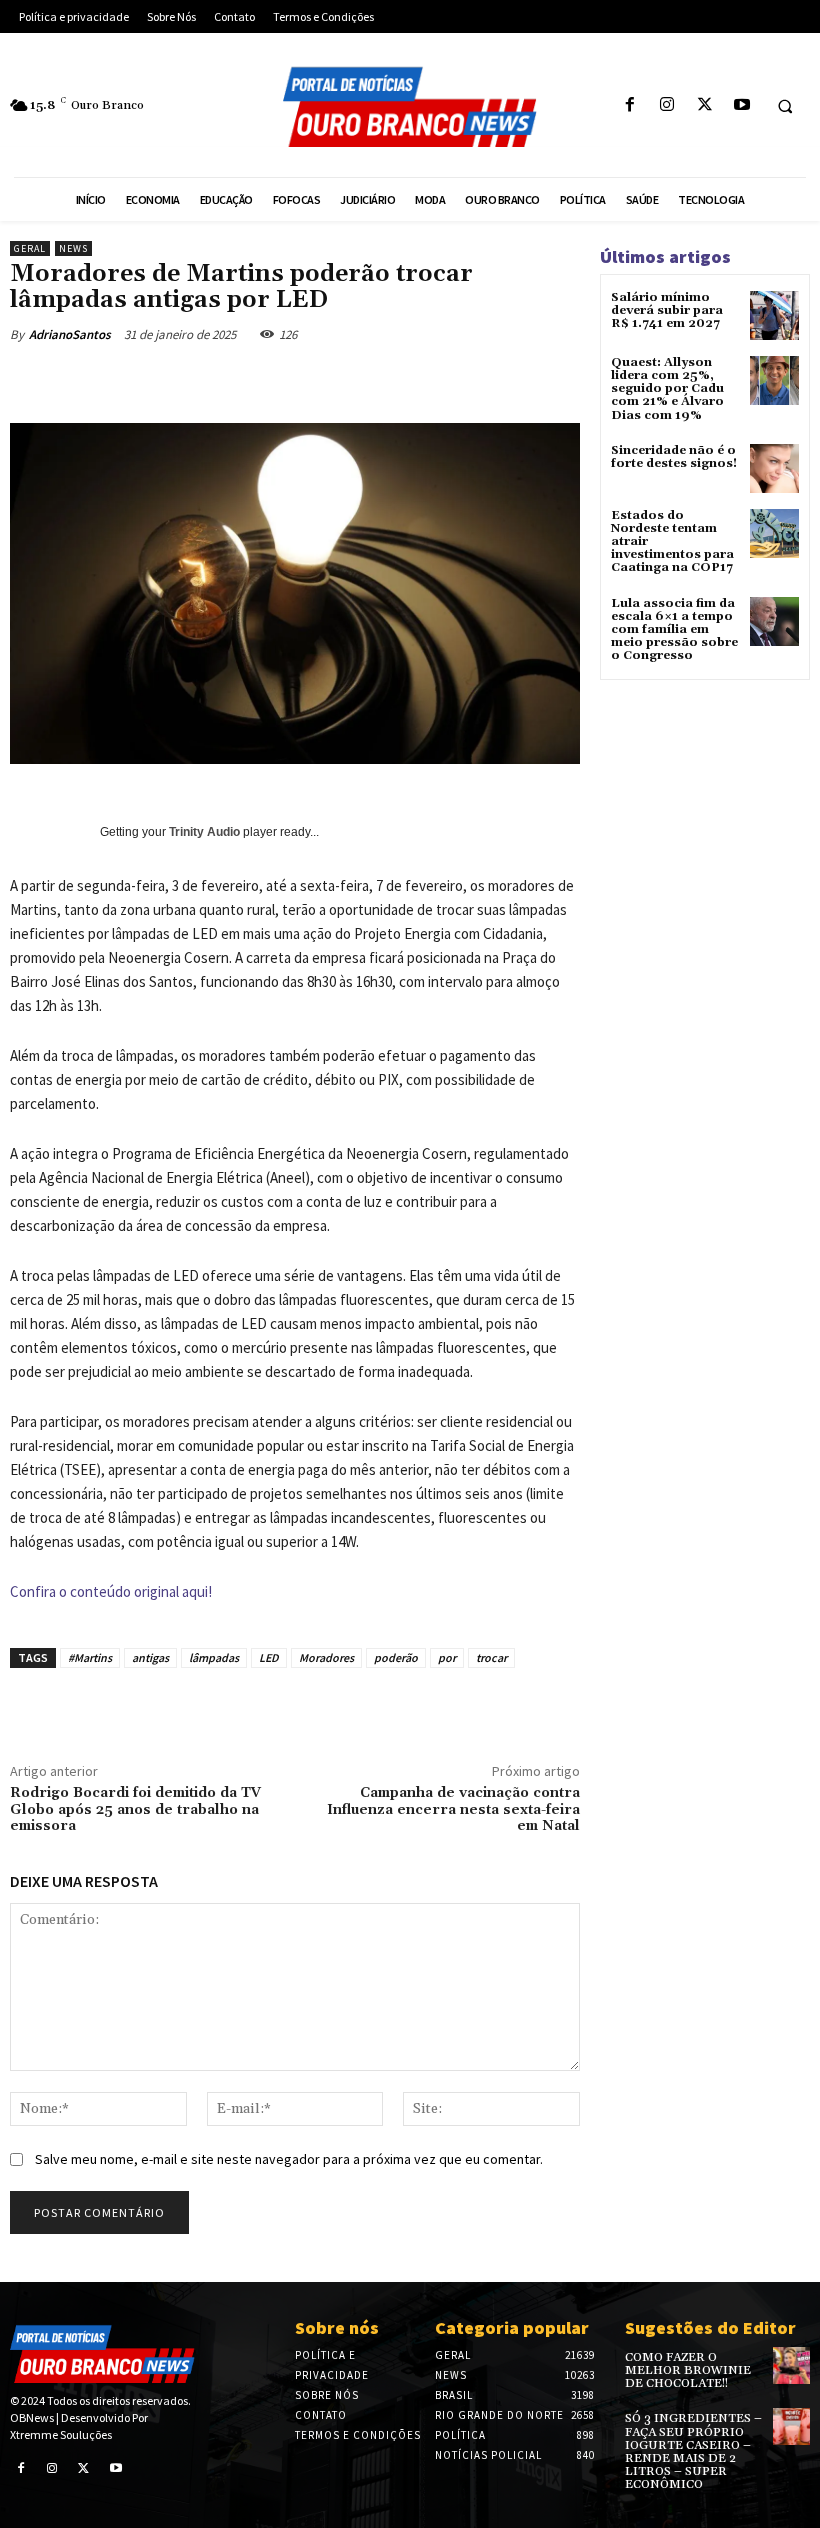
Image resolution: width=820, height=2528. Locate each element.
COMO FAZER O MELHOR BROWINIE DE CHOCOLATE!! (688, 2370)
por (447, 1657)
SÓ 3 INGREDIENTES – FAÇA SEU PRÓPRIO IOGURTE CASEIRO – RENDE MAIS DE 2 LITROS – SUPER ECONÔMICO (693, 2451)
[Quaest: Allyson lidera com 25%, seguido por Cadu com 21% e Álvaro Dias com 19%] (774, 380)
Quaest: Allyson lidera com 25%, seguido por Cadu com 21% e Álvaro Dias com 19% (667, 389)
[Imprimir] (438, 381)
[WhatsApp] (346, 381)
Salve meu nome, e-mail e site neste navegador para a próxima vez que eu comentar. (289, 2159)
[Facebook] (630, 105)
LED (269, 1657)
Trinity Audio (204, 832)
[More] (531, 381)
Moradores (326, 1657)
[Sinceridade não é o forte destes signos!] (774, 468)
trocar (491, 1657)
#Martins (90, 1657)
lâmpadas (214, 1657)
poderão (396, 1657)
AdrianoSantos (70, 334)
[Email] (392, 381)
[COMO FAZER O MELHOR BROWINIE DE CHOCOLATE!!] (791, 2365)
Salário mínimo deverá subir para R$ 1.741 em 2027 (667, 310)
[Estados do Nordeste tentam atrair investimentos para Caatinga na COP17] (774, 533)
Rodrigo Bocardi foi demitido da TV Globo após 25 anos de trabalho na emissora (135, 1810)
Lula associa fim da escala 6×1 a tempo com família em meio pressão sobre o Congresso (674, 630)
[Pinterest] (300, 381)
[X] (704, 105)
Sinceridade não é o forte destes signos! (674, 457)
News (73, 248)
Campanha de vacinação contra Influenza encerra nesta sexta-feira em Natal (453, 1810)
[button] (785, 106)
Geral (30, 248)
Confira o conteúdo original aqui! (111, 1591)
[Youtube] (741, 105)
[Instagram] (667, 105)
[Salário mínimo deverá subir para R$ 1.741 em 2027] (774, 315)
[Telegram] (484, 381)
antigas (150, 1657)
